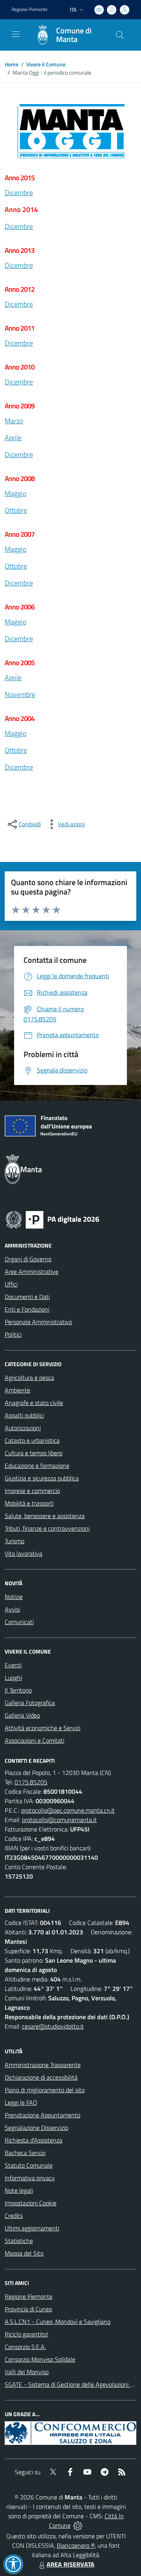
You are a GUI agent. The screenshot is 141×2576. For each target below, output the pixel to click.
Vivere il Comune (46, 64)
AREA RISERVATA (70, 2564)
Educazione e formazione (37, 1465)
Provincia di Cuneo (28, 2309)
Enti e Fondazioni (27, 1309)
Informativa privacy (30, 2178)
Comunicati (19, 1622)
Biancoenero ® (76, 2545)
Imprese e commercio (32, 1491)
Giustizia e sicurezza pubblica (42, 1478)
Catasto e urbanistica (32, 1440)
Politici (13, 1334)
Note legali (19, 2190)
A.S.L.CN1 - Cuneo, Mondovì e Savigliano (58, 2322)
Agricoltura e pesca (29, 1378)
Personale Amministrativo (38, 1322)
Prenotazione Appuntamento (42, 2115)
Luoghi (13, 1678)
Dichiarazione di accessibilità (41, 2077)
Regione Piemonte (30, 9)
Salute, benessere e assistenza (45, 1516)
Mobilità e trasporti (29, 1503)
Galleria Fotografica (30, 1703)
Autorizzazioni (23, 1428)
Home (12, 64)
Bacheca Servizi (25, 2153)
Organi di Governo (28, 1259)
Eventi (13, 1665)
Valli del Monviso (27, 2372)
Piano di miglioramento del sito (45, 2090)
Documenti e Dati (27, 1297)
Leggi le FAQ (21, 2102)
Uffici (11, 1284)
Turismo (14, 1541)
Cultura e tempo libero (33, 1453)
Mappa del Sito (24, 2253)
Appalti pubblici (24, 1415)
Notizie (14, 1597)
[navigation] (16, 34)
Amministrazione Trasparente (43, 2065)
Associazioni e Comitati (34, 1740)
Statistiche (19, 2241)
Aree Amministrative (32, 1272)
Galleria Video (22, 1715)
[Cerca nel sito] (120, 35)
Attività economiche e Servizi (42, 1728)
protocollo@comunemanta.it (59, 1820)
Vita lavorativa (23, 1553)
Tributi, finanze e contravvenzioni (47, 1528)
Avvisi (12, 1609)
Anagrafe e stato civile (34, 1403)
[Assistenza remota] (78, 2525)
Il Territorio (18, 1690)
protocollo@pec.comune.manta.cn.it (68, 1810)
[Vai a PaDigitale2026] (52, 1219)
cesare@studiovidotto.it (53, 2026)
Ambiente (17, 1390)
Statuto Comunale (29, 2165)
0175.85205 (31, 1782)
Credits (14, 2216)
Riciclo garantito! (26, 2334)
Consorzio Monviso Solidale (40, 2359)
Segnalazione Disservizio (36, 2128)
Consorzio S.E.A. (25, 2347)
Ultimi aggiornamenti (32, 2228)
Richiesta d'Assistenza (33, 2140)
